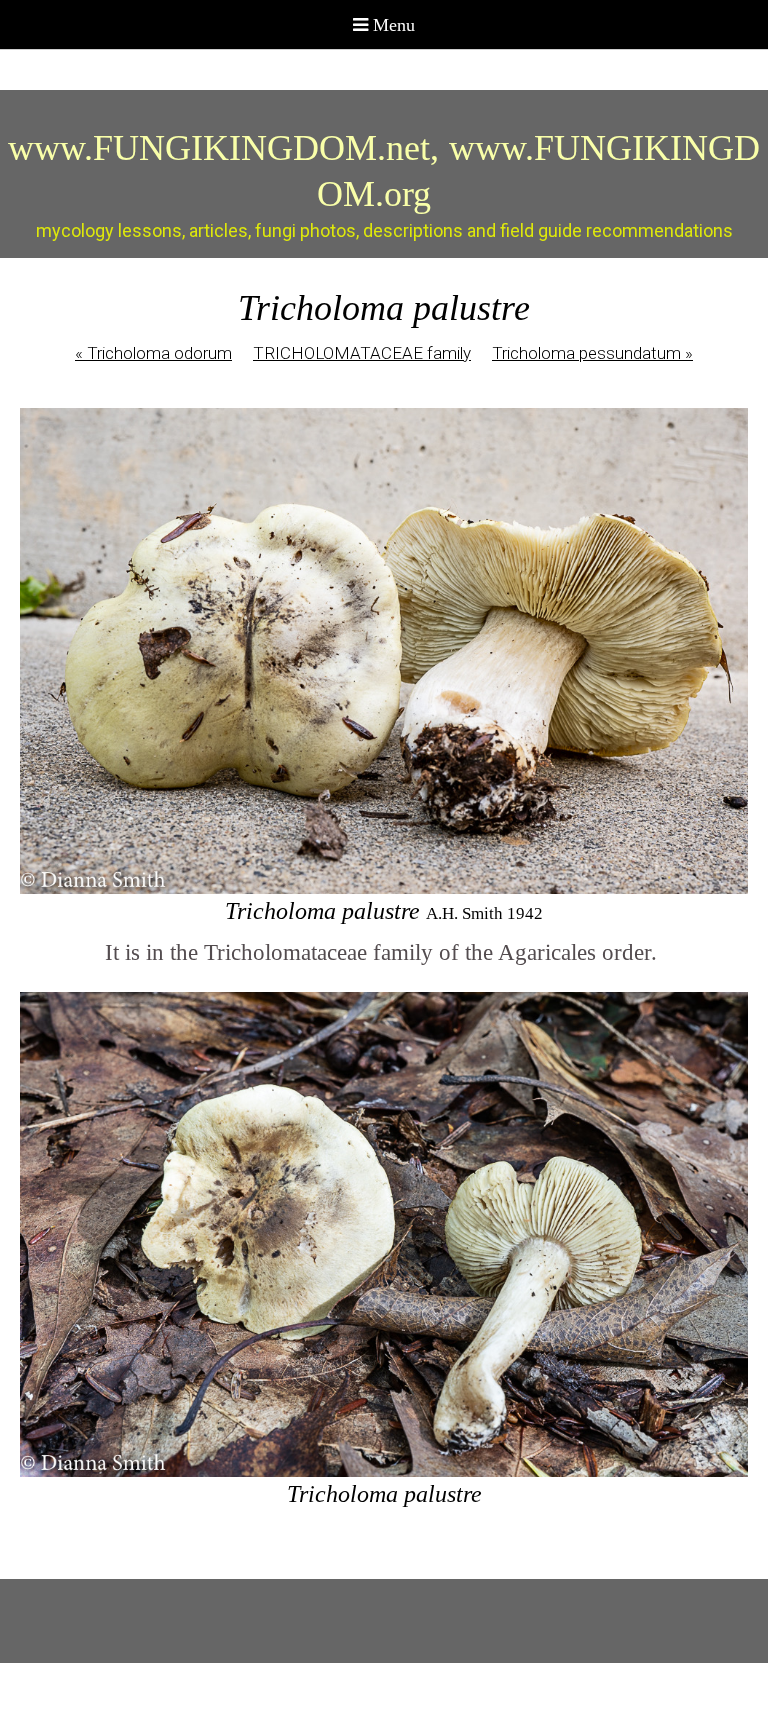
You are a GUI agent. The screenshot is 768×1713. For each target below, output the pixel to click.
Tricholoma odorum (153, 353)
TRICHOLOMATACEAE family (362, 353)
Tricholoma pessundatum (592, 353)
